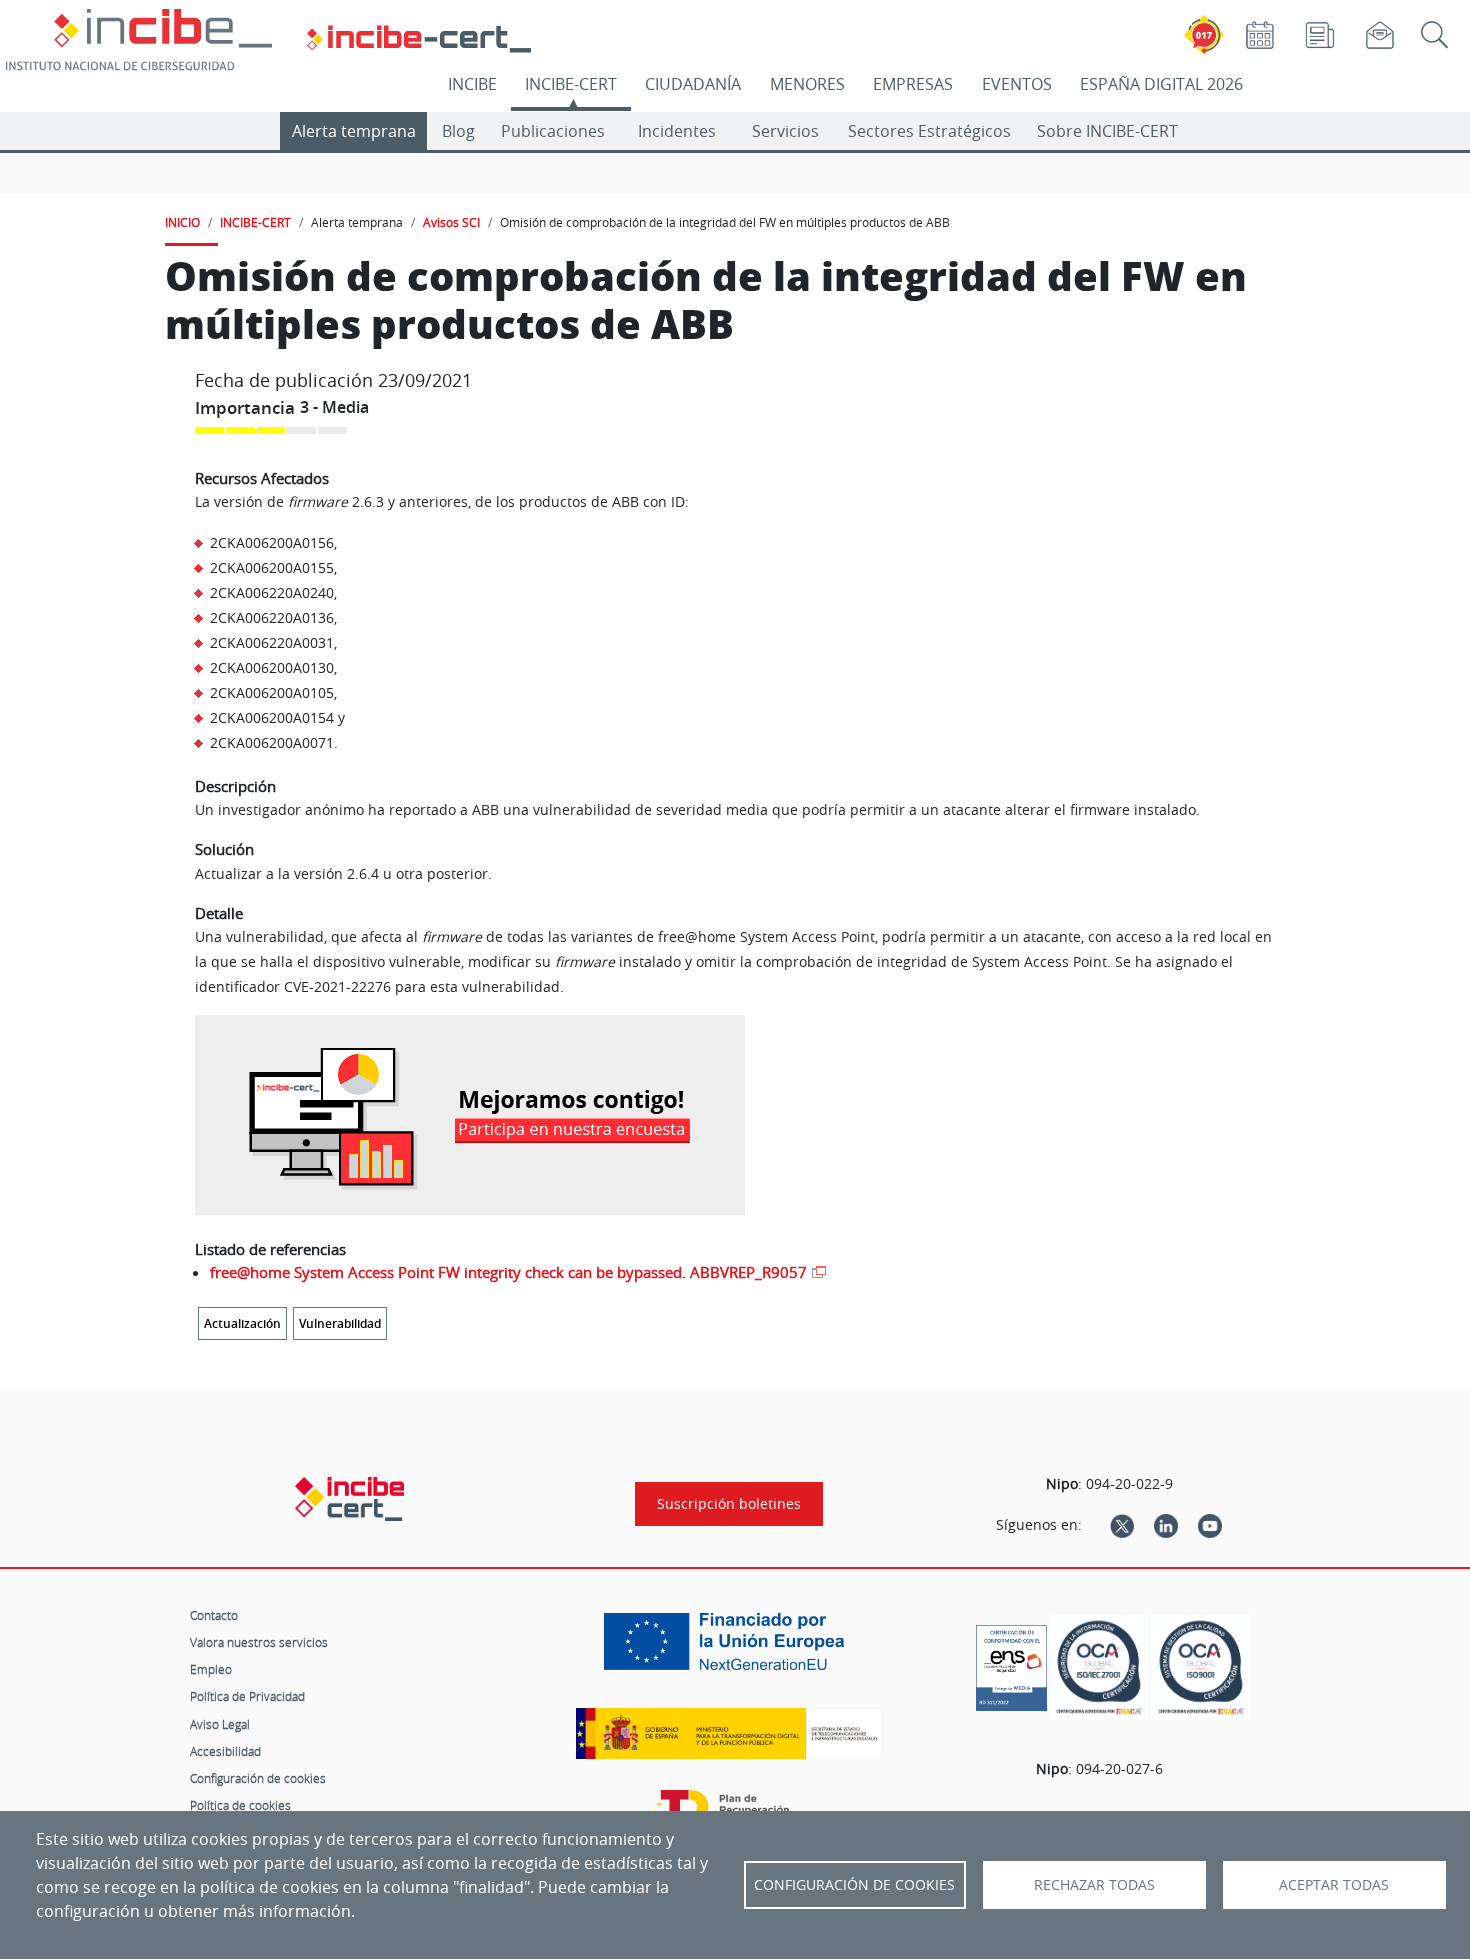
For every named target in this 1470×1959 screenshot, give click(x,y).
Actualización (242, 1323)
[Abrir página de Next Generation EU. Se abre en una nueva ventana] (729, 1649)
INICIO (182, 222)
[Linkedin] (1166, 1525)
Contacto (214, 1615)
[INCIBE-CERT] (349, 1499)
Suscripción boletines (729, 1504)
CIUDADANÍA (693, 84)
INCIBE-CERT (571, 84)
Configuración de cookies (258, 1778)
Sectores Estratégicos (929, 131)
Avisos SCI (451, 222)
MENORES (807, 84)
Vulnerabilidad (340, 1323)
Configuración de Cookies (854, 1885)
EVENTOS (1017, 84)
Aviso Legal (220, 1724)
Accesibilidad (225, 1751)
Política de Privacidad (247, 1696)
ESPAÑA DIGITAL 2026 (1161, 84)
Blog (458, 131)
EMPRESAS (913, 84)
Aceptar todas (1334, 1885)
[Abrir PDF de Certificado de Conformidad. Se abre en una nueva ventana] (1011, 1663)
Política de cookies (240, 1805)
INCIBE (472, 84)
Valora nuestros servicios (259, 1642)
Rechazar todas (1094, 1885)
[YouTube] (1210, 1525)
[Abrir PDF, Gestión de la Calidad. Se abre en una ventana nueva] (1201, 1667)
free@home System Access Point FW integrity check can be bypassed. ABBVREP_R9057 (508, 1272)
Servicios (785, 131)
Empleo (211, 1669)
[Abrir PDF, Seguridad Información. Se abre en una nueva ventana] (1099, 1667)
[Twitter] (1122, 1525)
